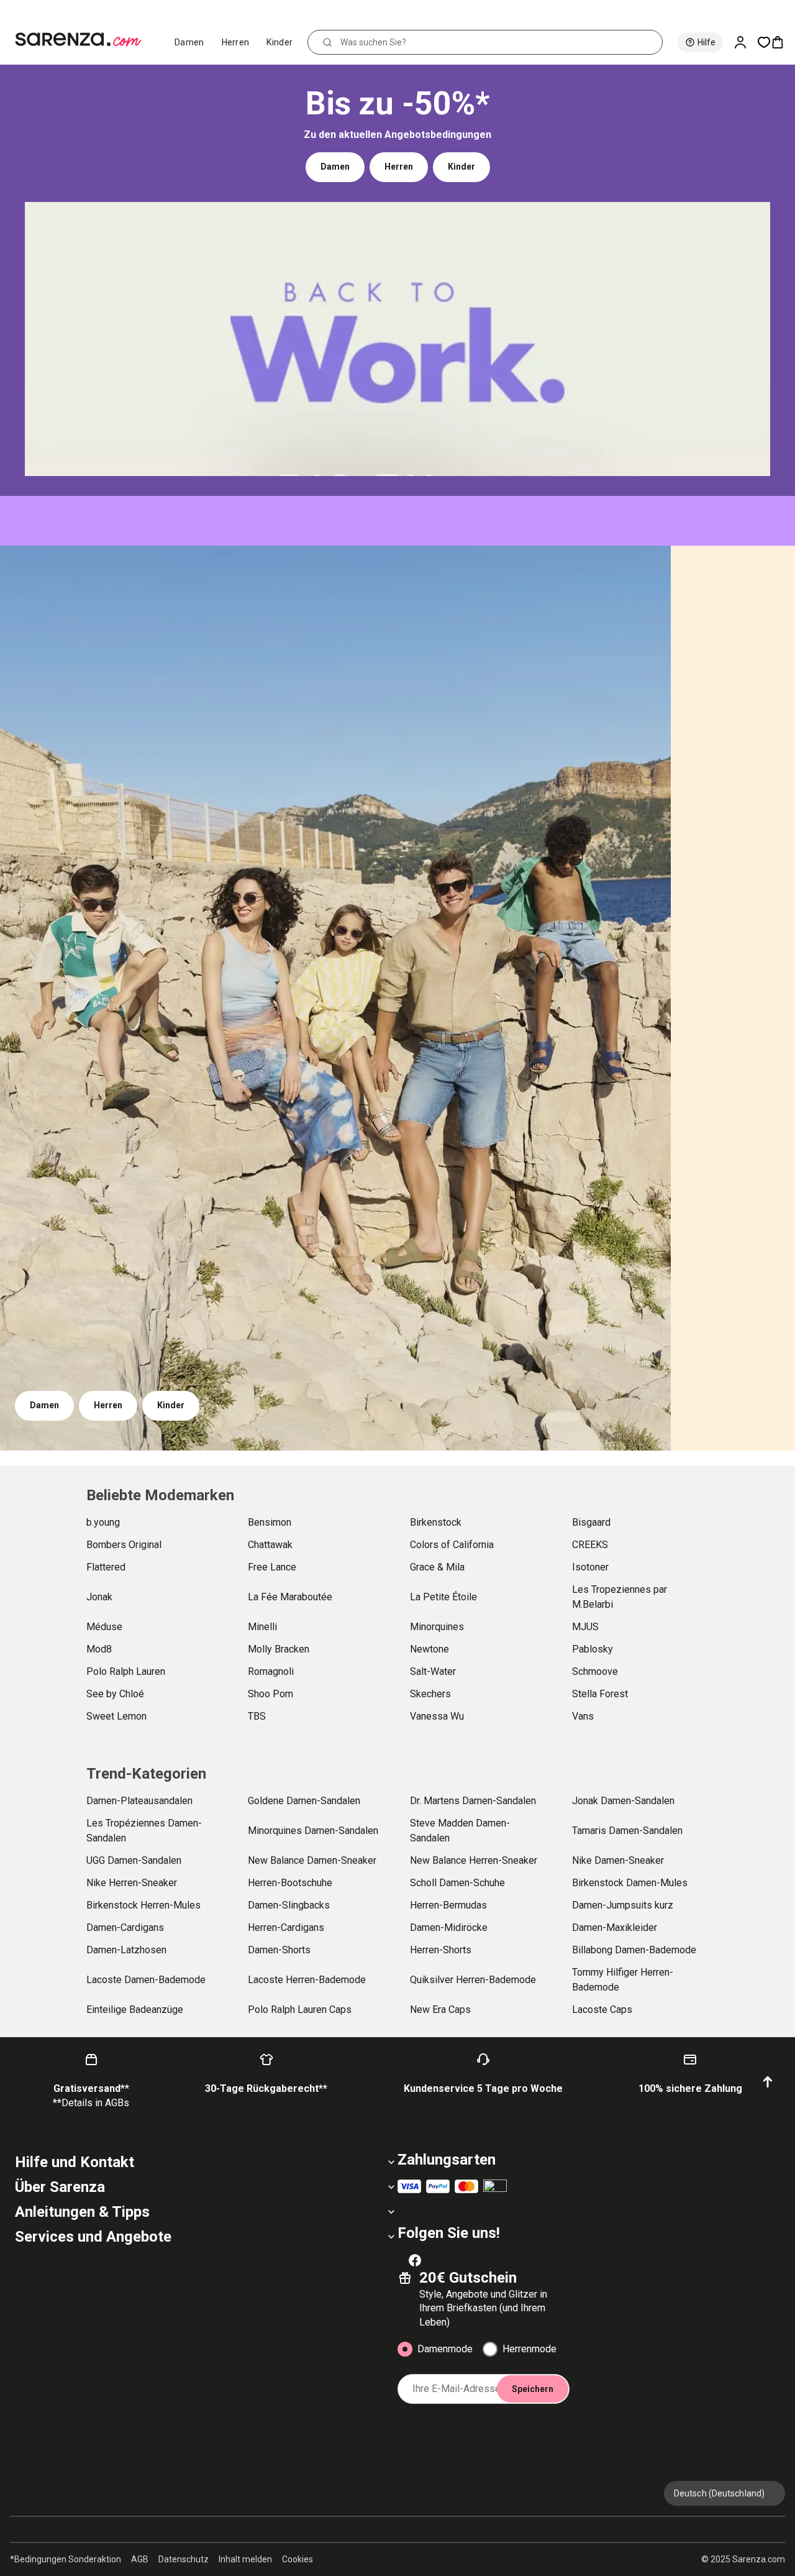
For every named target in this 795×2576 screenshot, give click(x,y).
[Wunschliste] (764, 42)
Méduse (104, 1627)
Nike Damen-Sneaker (618, 1860)
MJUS (585, 1627)
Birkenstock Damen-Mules (630, 1883)
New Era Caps (440, 2010)
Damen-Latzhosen (126, 1950)
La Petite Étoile (443, 1597)
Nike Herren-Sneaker (132, 1883)
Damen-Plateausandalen (139, 1801)
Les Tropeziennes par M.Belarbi (620, 1597)
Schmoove (595, 1671)
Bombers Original (124, 1545)
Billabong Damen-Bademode (634, 1950)
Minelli (262, 1627)
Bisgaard (591, 1522)
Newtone (429, 1649)
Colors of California (452, 1545)
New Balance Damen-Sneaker (312, 1860)
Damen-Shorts (279, 1950)
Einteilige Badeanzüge (135, 2010)
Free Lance (272, 1567)
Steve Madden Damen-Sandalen (460, 1831)
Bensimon (270, 1522)
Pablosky (593, 1649)
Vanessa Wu (437, 1716)
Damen (189, 42)
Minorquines (437, 1627)
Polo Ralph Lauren (126, 1671)
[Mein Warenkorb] (783, 42)
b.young (103, 1522)
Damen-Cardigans (125, 1927)
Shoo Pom (270, 1694)
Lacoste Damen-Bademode (146, 1980)
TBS (257, 1716)
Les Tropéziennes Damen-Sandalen (144, 1831)
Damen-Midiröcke (449, 1927)
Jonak (99, 1597)
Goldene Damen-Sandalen (304, 1801)
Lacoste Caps (602, 2010)
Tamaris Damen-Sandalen (627, 1831)
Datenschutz (184, 2559)
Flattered (106, 1567)
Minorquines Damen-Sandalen (313, 1831)
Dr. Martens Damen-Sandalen (473, 1801)
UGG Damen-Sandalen (134, 1860)
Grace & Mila (437, 1567)
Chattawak (270, 1545)
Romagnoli (271, 1671)
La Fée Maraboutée (290, 1597)
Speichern (533, 2389)
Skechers (430, 1694)
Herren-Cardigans (286, 1927)
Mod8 (99, 1649)
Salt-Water (433, 1671)
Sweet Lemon (116, 1716)
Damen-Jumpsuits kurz (623, 1905)
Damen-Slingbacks (289, 1905)
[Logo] (84, 40)
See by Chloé (115, 1694)
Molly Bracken (279, 1649)
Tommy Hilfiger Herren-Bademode (623, 1980)
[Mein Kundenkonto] (745, 42)
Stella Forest (600, 1694)
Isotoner (590, 1567)
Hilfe (706, 42)
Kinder (279, 42)
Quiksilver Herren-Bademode (473, 1980)
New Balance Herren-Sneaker (474, 1860)
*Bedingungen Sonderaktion (66, 2559)
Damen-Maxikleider (615, 1927)
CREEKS (590, 1545)
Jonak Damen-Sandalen (623, 1801)
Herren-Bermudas (448, 1905)
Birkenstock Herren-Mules (143, 1905)
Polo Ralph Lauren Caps (300, 2010)
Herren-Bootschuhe (290, 1883)
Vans (583, 1716)
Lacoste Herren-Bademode (307, 1980)
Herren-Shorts (441, 1950)
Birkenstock (436, 1522)
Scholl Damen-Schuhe (457, 1883)
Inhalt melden (245, 2559)
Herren (236, 42)
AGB (140, 2559)
